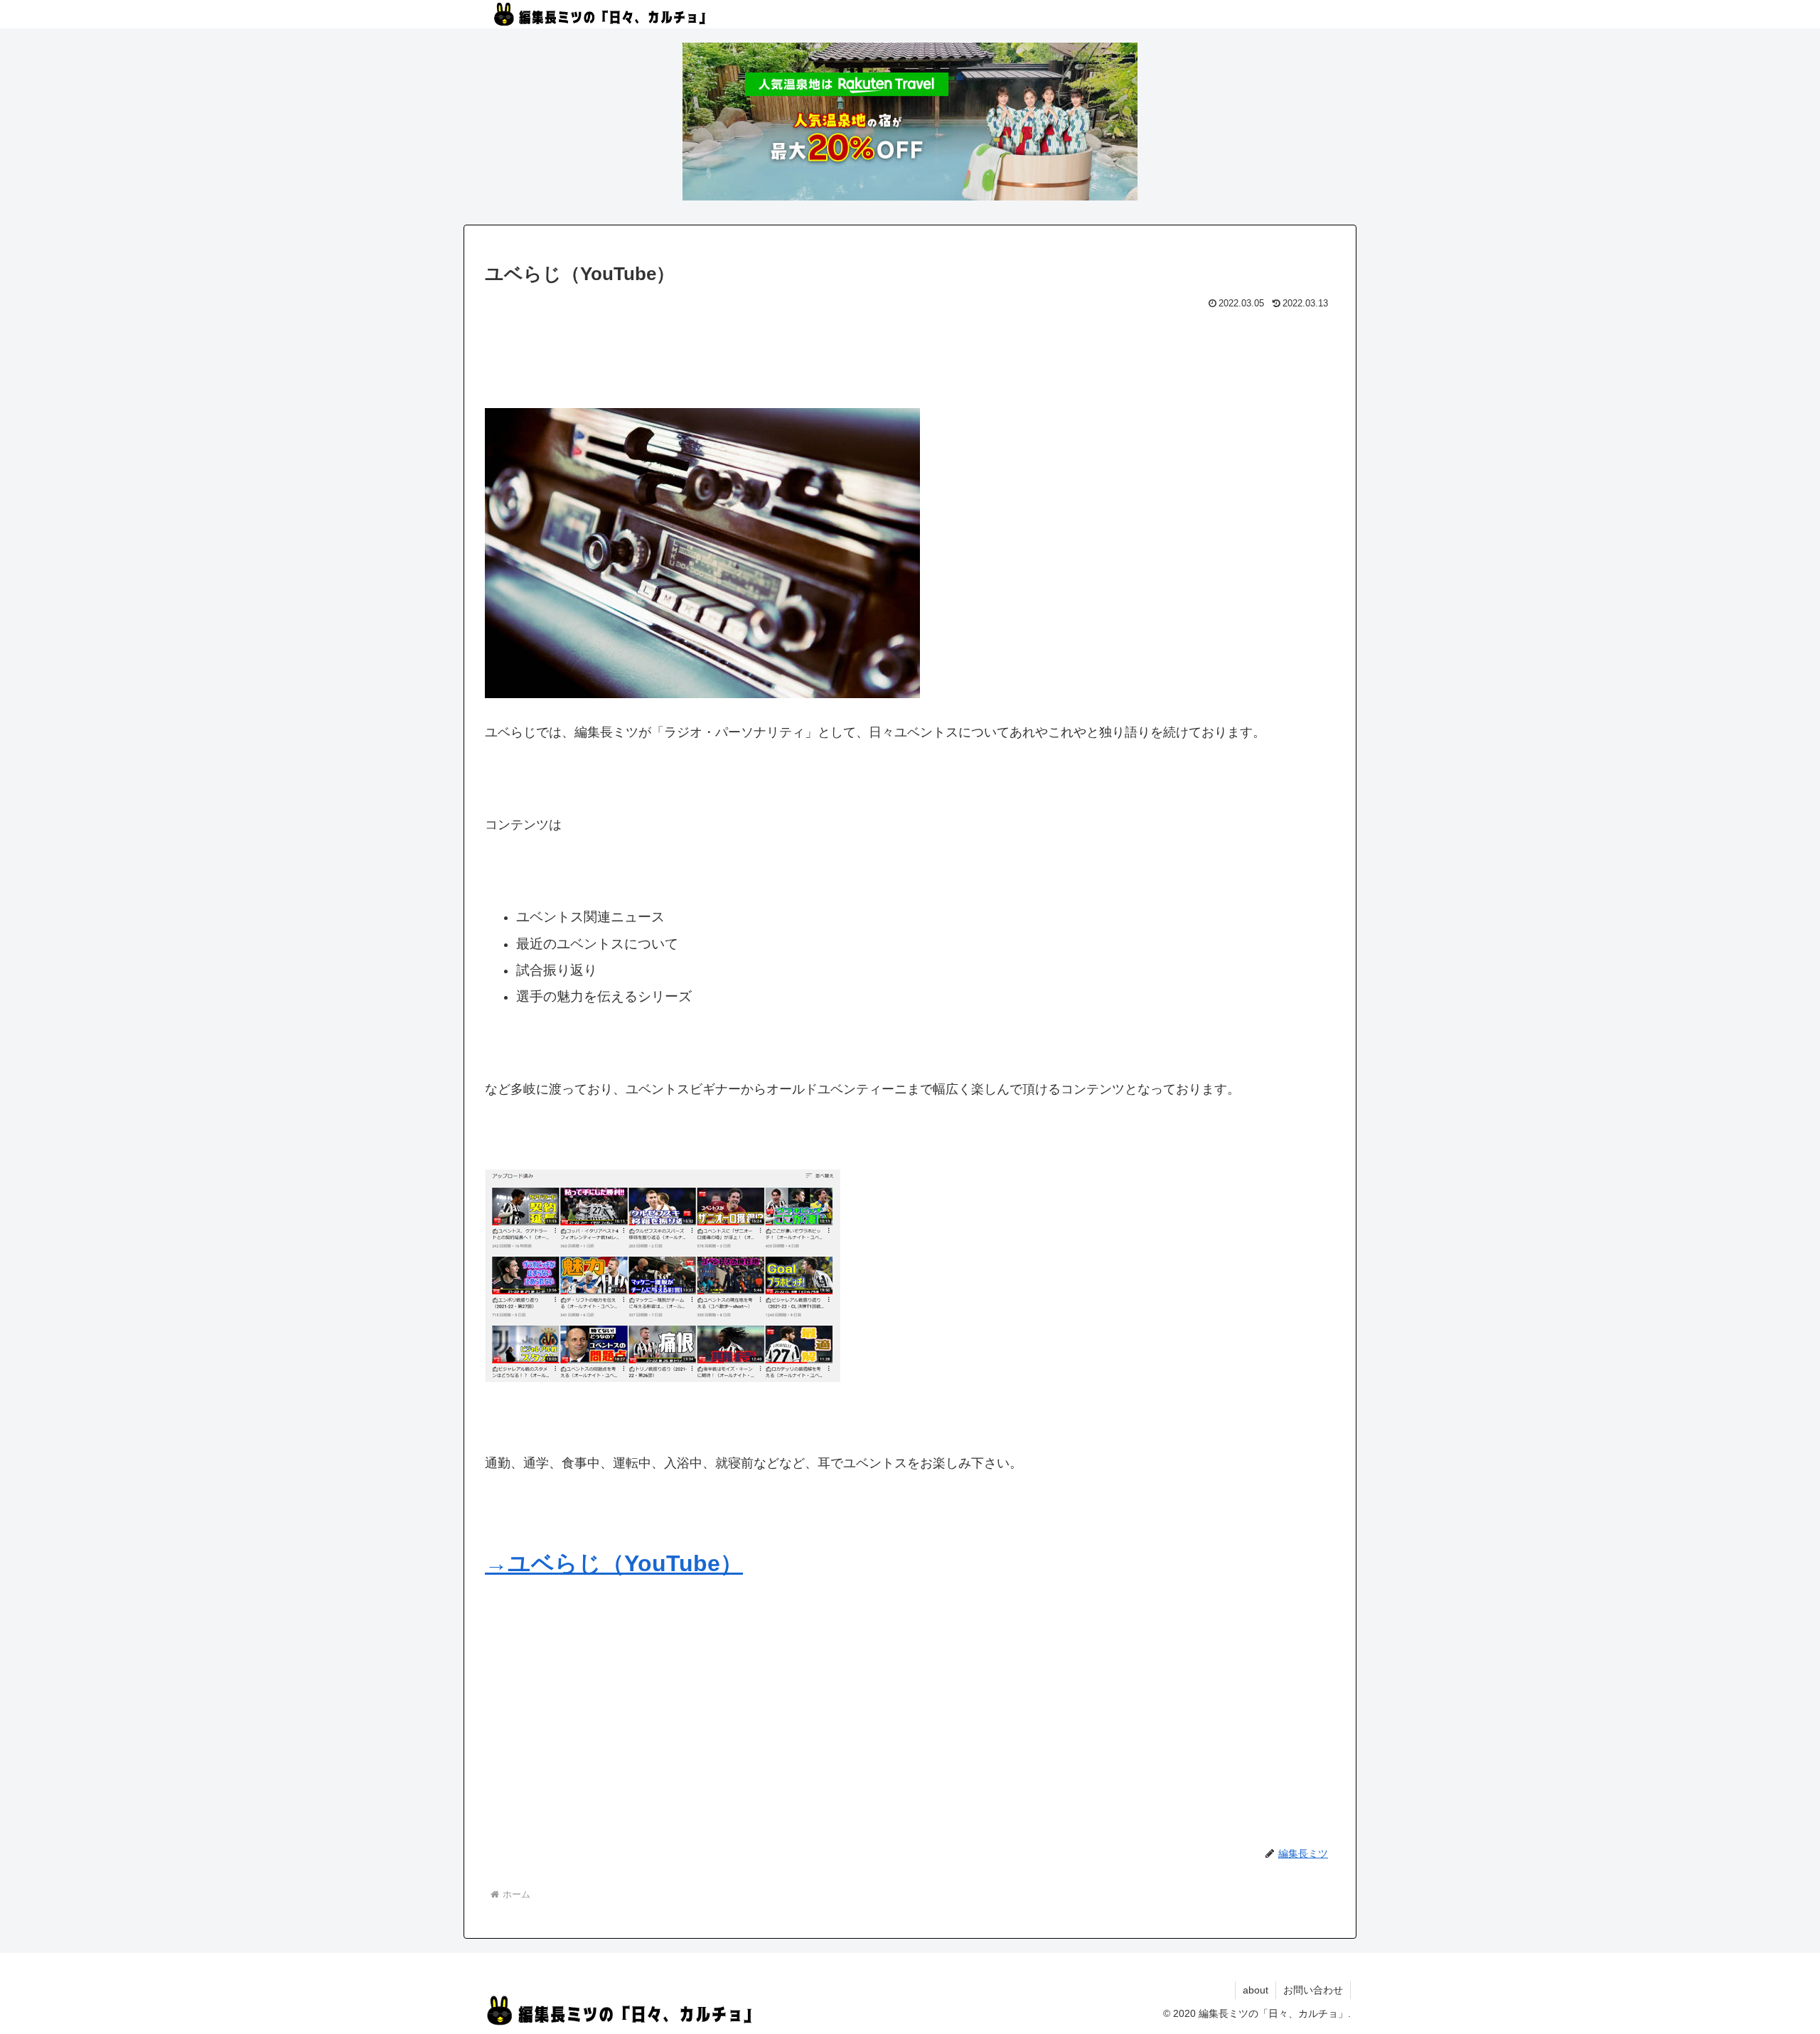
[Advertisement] (910, 353)
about (1256, 1990)
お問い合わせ (1313, 1990)
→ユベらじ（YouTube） (614, 1563)
